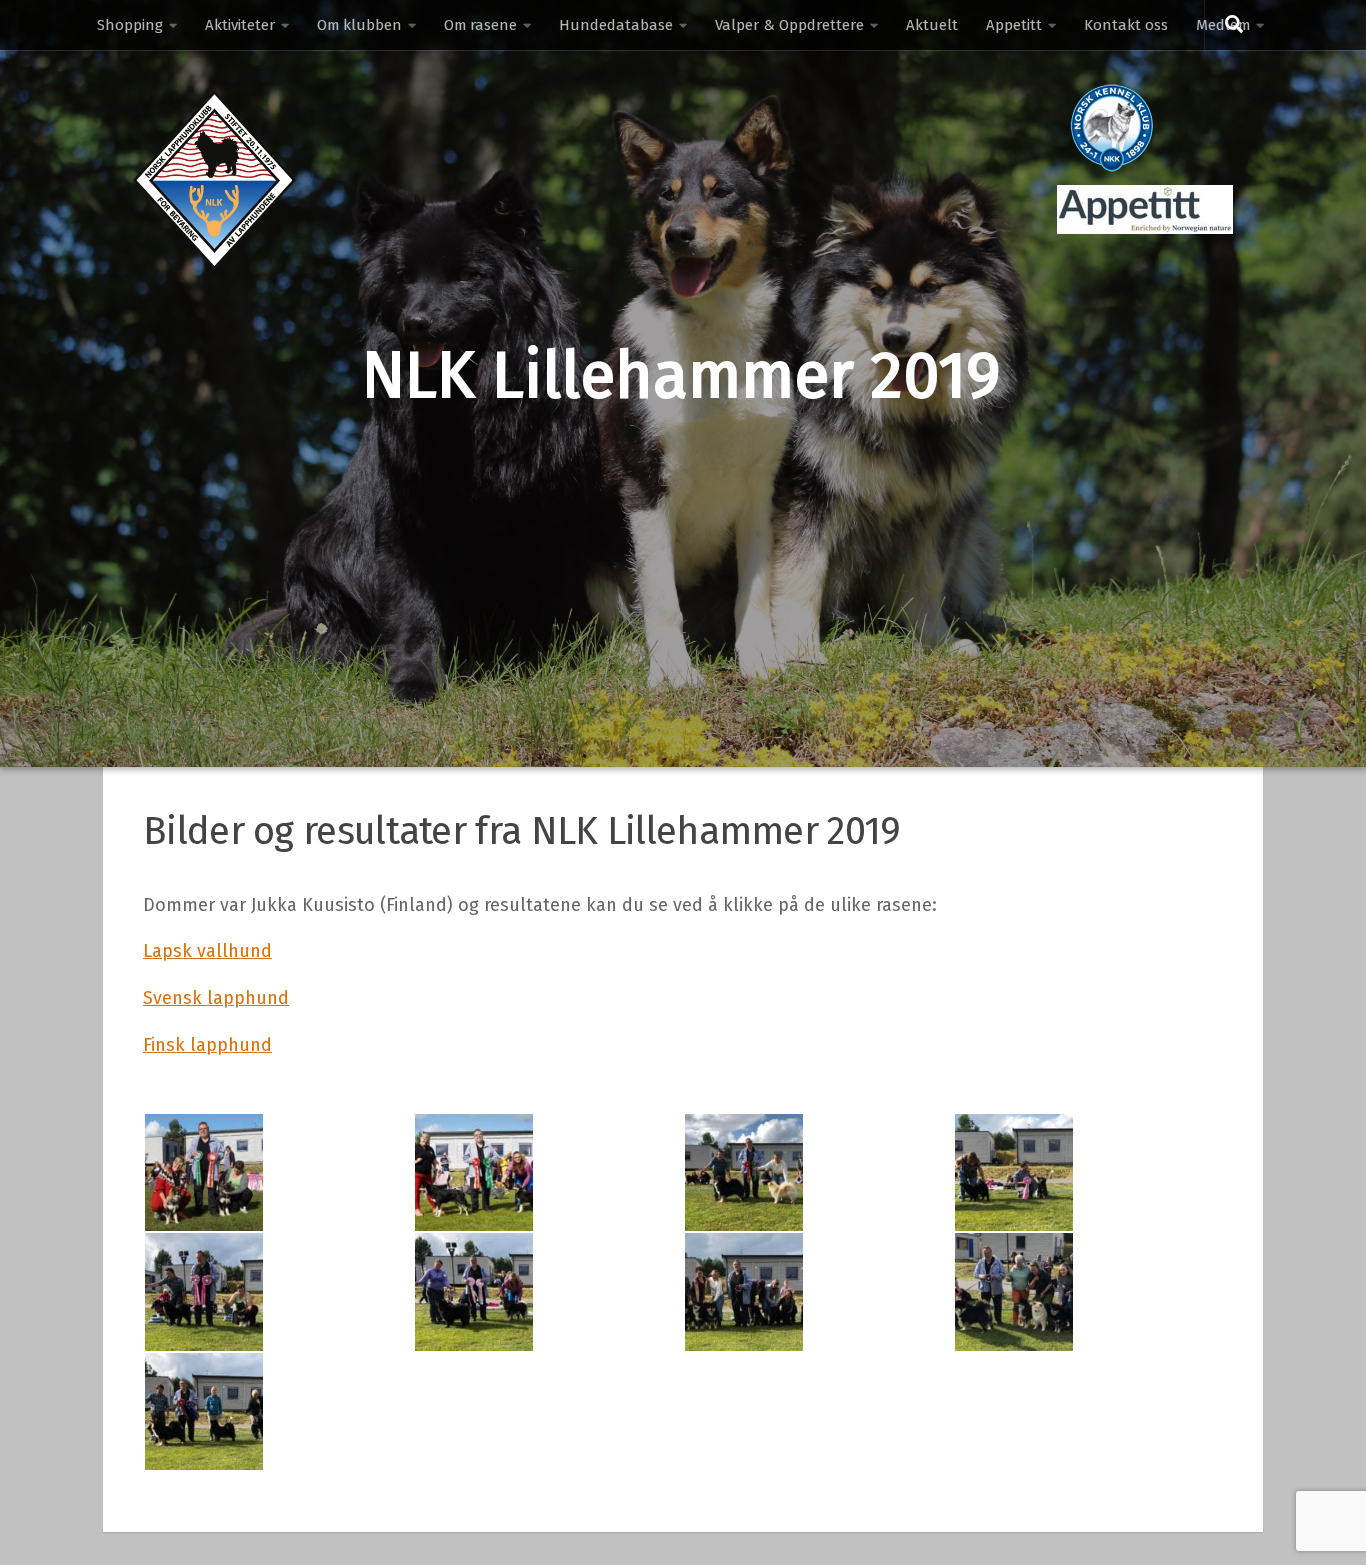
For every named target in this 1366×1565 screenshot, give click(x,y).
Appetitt (1014, 25)
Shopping (130, 25)
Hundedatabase (616, 25)
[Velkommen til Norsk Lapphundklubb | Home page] (214, 180)
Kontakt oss (1126, 25)
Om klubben (359, 25)
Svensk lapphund (216, 998)
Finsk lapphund (207, 1045)
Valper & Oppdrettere (789, 25)
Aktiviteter (240, 25)
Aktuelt (932, 25)
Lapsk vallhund (207, 951)
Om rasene (480, 25)
